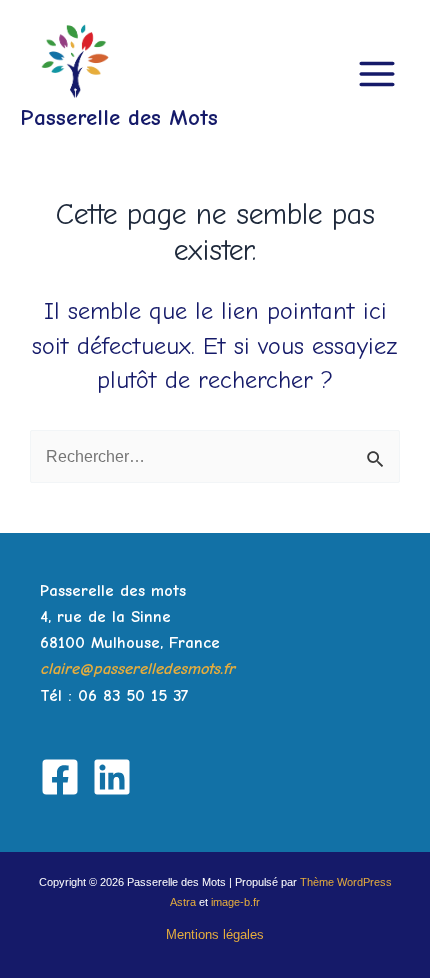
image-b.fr (235, 902)
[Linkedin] (112, 777)
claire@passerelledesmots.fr (137, 668)
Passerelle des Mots (119, 117)
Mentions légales (215, 934)
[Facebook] (60, 777)
